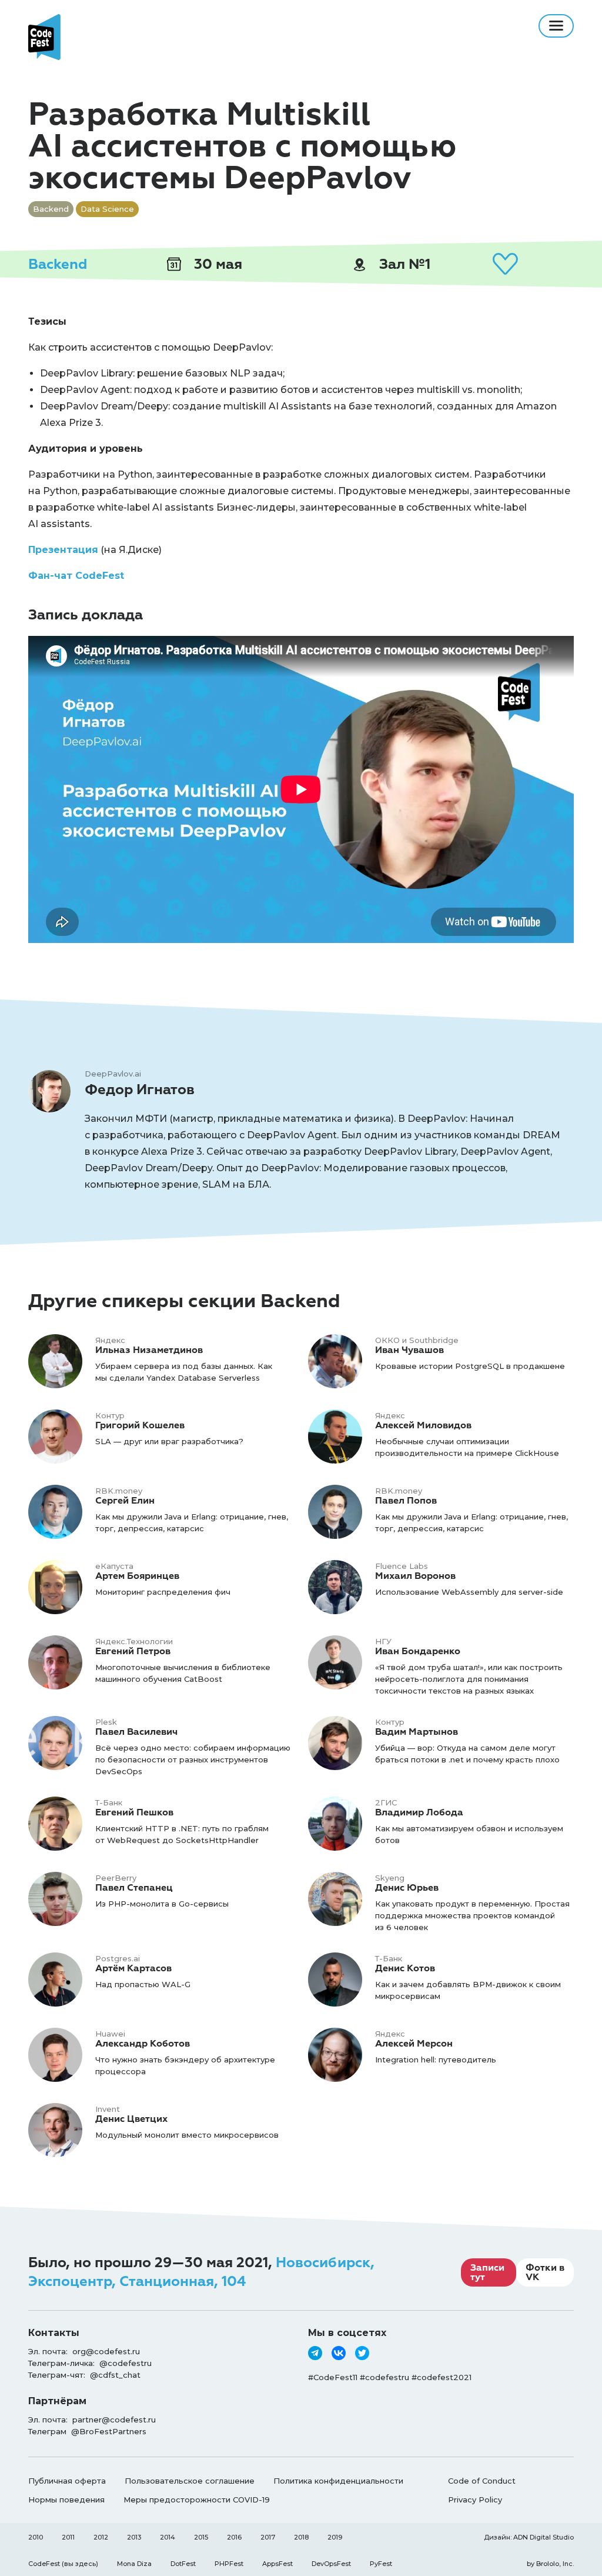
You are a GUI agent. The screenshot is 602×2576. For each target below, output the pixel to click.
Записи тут (487, 2272)
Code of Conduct (482, 2481)
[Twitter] (362, 2353)
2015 (201, 2537)
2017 (268, 2537)
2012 (101, 2537)
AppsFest (277, 2564)
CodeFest (44, 2564)
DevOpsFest (331, 2564)
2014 (168, 2537)
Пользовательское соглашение (190, 2481)
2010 (36, 2537)
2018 (301, 2537)
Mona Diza (134, 2564)
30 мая (216, 264)
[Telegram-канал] (315, 2353)
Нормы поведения (66, 2500)
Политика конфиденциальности (338, 2481)
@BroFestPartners (109, 2431)
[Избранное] (505, 264)
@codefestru (126, 2363)
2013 (134, 2537)
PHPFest (229, 2564)
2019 (335, 2537)
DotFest (183, 2564)
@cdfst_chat (115, 2375)
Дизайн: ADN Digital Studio (529, 2537)
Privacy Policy (475, 2500)
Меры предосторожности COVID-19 (197, 2500)
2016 (234, 2537)
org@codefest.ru (106, 2351)
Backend (58, 264)
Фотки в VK (545, 2272)
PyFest (381, 2564)
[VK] (339, 2353)
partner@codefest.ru (114, 2420)
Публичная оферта (67, 2481)
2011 (68, 2537)
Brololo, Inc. (555, 2564)
